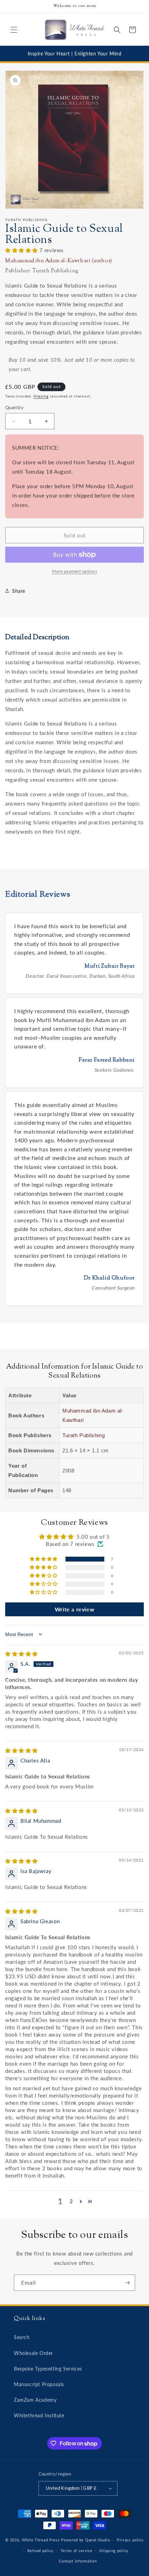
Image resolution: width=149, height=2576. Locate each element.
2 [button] (71, 2201)
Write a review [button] (74, 1609)
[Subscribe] (127, 2283)
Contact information (78, 2561)
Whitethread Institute (39, 2415)
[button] (14, 30)
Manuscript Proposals (39, 2384)
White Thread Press (41, 2540)
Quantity (14, 407)
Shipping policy (114, 2551)
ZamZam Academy (35, 2400)
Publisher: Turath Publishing (42, 271)
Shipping (41, 396)
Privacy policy (130, 2540)
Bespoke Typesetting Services (48, 2369)
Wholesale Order (33, 2353)
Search (22, 2337)
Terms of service (77, 2551)
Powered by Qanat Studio (85, 2540)
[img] (21, 1654)
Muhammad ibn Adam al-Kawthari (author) (59, 261)
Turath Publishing (84, 1435)
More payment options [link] (74, 571)
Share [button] (19, 591)
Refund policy (41, 2551)
